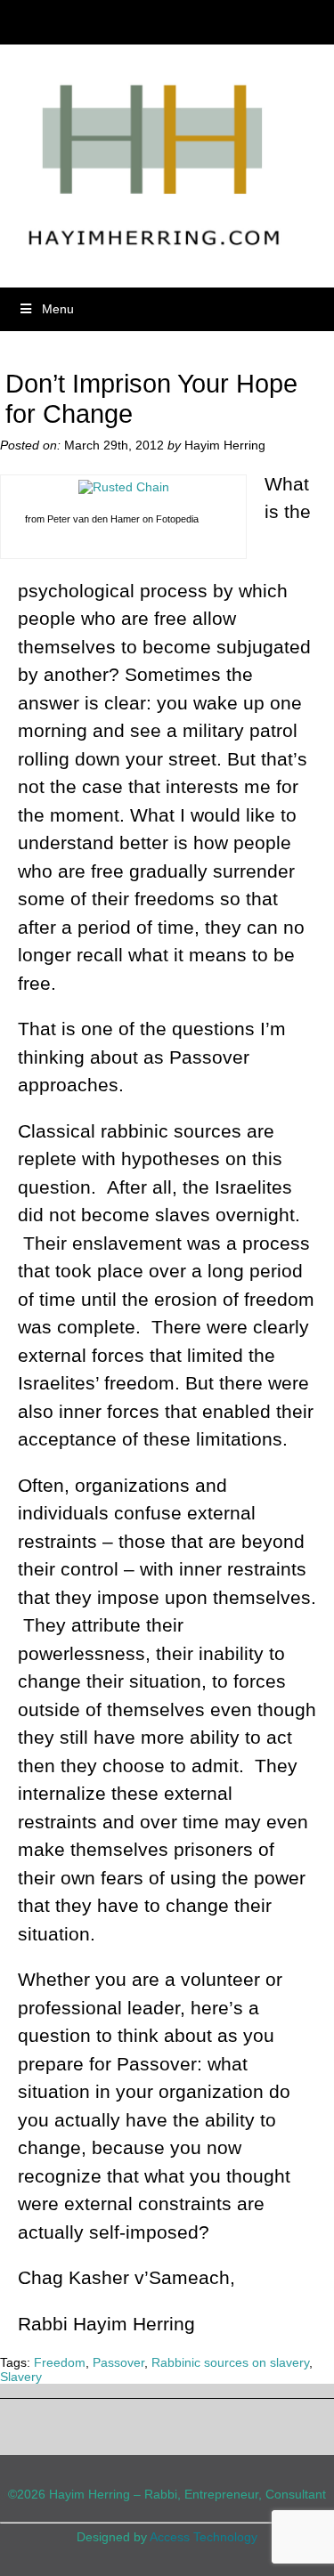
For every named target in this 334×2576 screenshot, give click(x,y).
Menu (58, 309)
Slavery (21, 2377)
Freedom (60, 2362)
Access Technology (204, 2537)
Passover (118, 2362)
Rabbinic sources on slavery (230, 2362)
